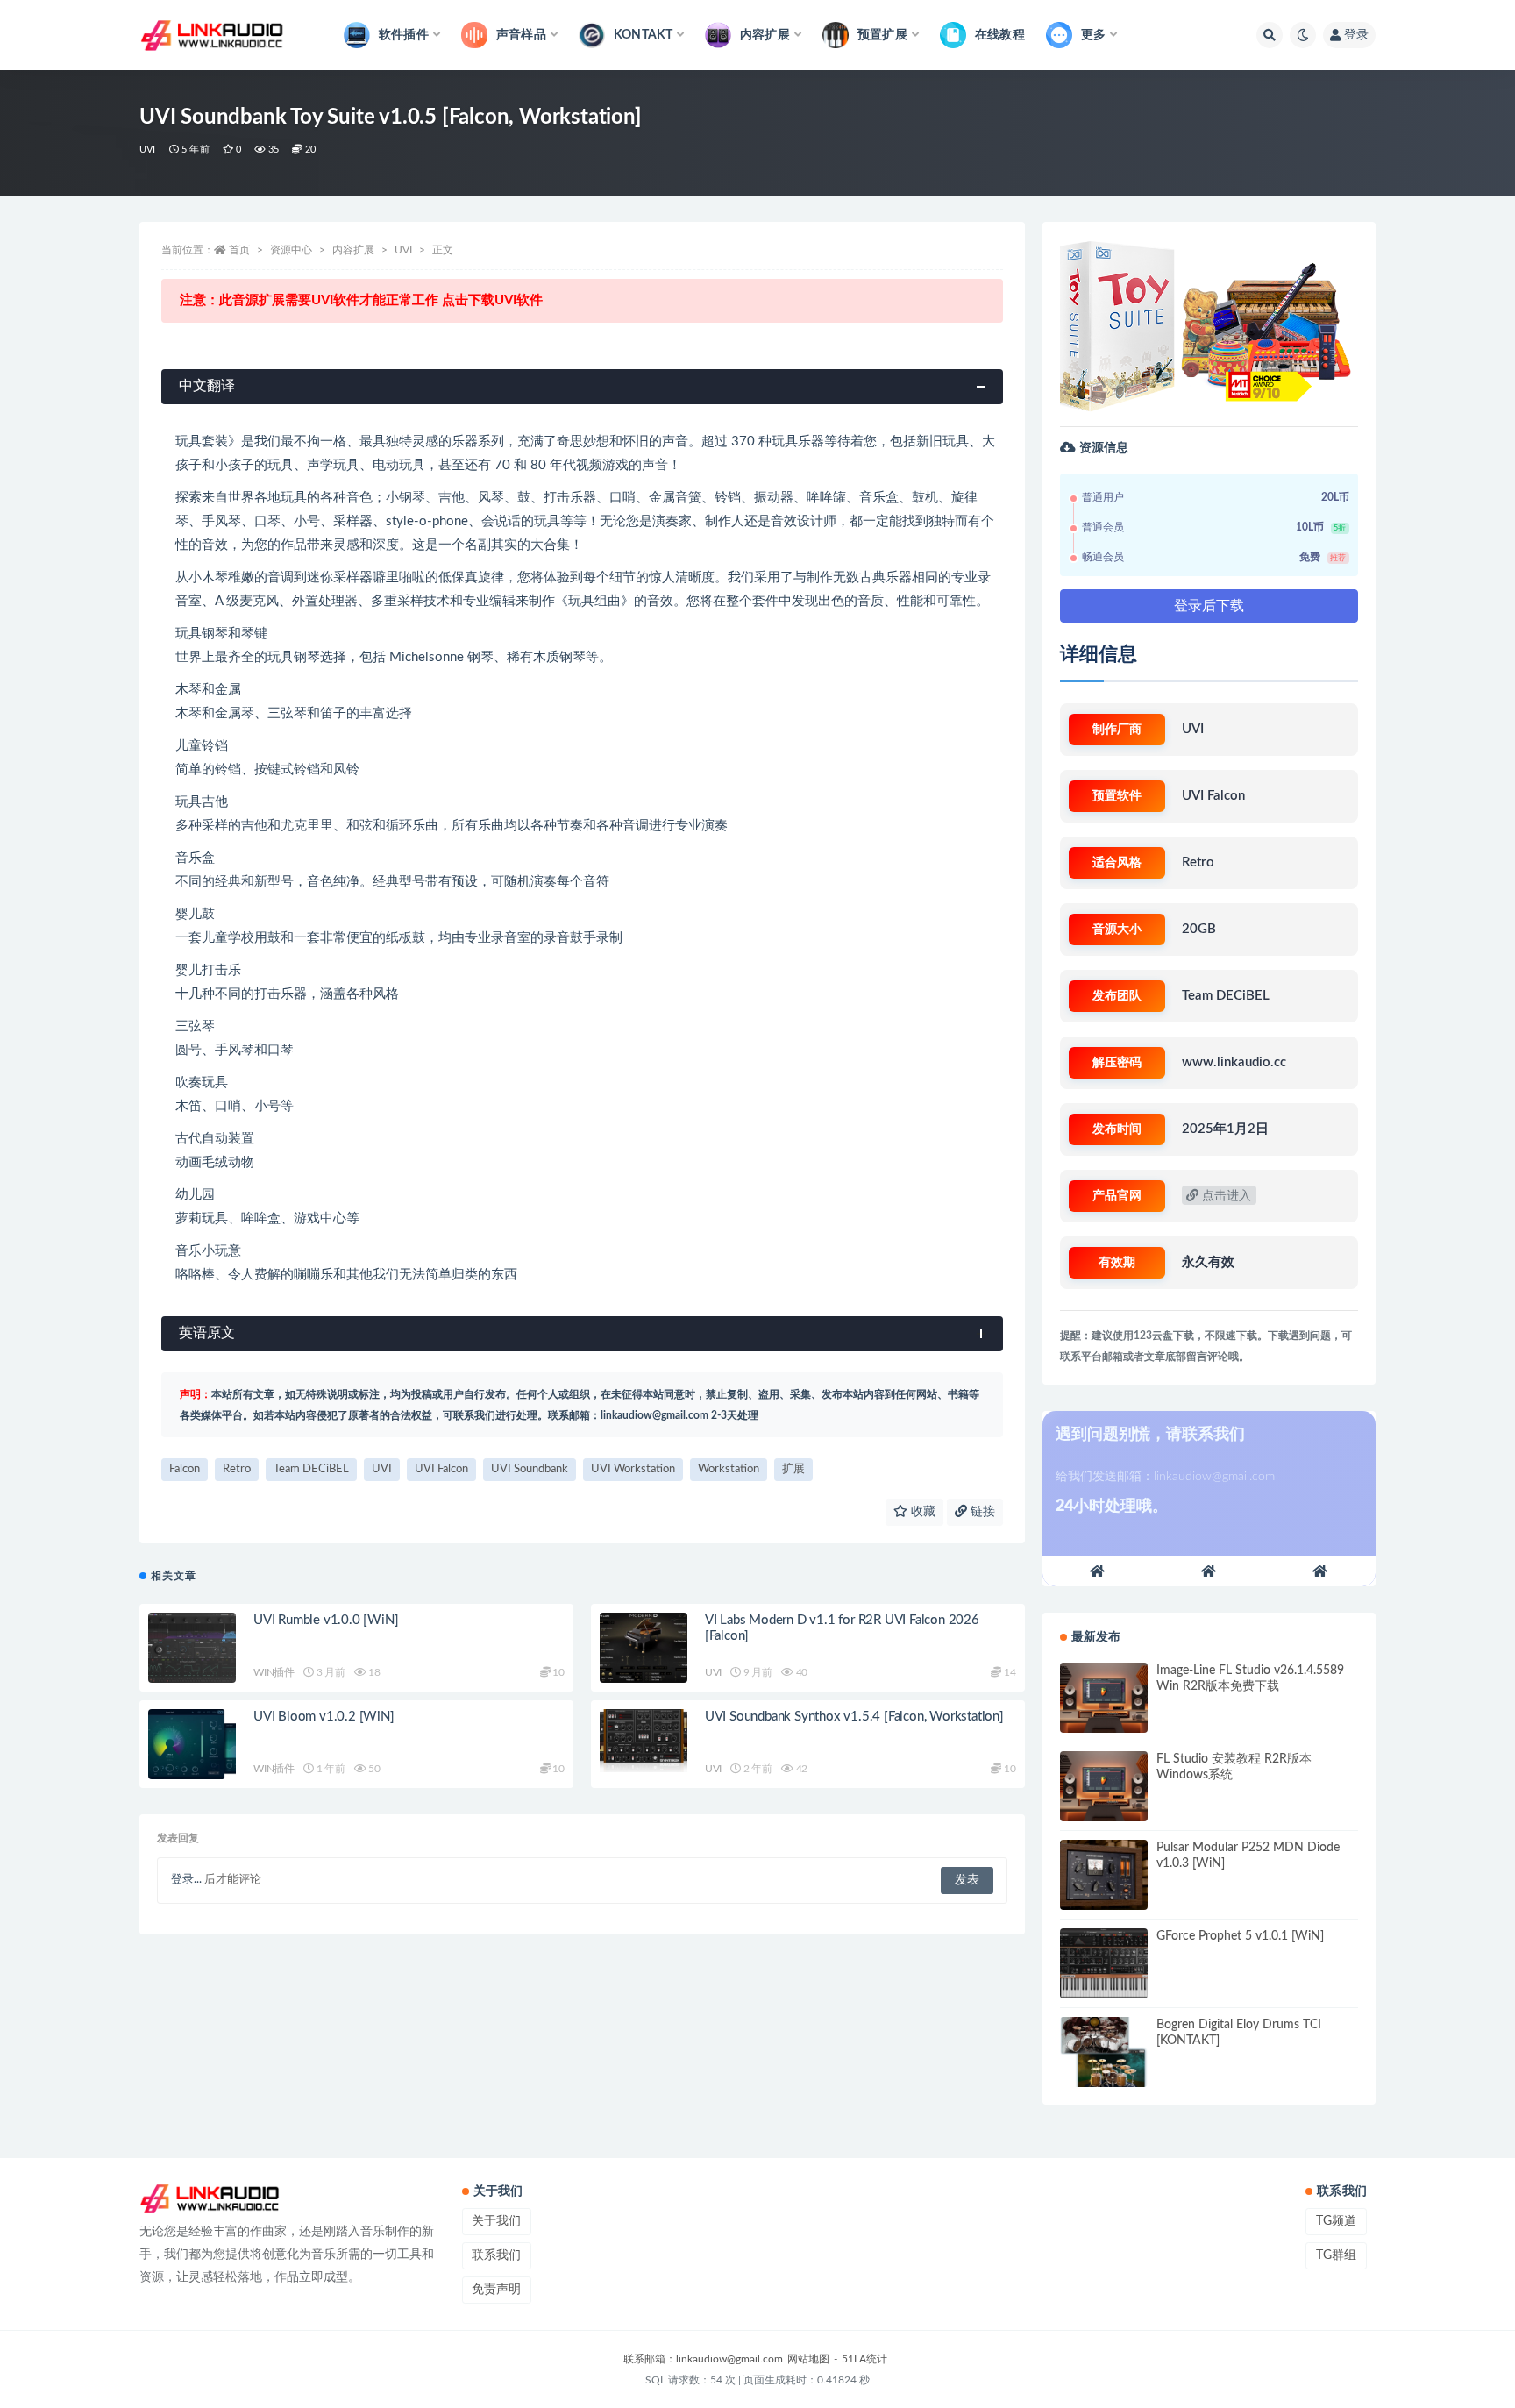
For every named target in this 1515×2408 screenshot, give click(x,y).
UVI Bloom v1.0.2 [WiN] (324, 1717)
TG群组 (1336, 2255)
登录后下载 (1209, 606)
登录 (1356, 35)
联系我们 (496, 2255)
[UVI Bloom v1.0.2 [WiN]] (192, 1744)
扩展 (793, 1469)
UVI (148, 150)
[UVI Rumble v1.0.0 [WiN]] (192, 1648)
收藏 (921, 1512)
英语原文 (207, 1333)
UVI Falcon (441, 1469)
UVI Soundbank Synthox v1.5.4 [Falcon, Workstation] (854, 1717)
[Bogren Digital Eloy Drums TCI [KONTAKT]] (1104, 2052)
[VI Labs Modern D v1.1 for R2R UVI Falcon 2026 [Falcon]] (644, 1648)
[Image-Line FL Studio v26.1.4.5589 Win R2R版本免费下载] (1104, 1698)
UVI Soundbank (530, 1469)
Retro (237, 1469)
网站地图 (808, 2359)
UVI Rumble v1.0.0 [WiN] (326, 1620)
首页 (239, 250)
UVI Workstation (633, 1469)
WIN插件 (274, 1672)
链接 (981, 1512)
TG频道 (1336, 2221)
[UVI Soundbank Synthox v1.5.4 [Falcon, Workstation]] (644, 1741)
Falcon (185, 1469)
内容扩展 (353, 250)
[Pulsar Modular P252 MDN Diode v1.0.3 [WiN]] (1104, 1875)
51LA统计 (864, 2359)
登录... (186, 1880)
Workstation (729, 1469)
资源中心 (291, 250)
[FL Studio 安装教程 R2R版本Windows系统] (1104, 1786)
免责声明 (496, 2290)
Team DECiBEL (311, 1469)
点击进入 (1225, 1196)
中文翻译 (207, 386)
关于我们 (496, 2221)
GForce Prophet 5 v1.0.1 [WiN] (1240, 1936)
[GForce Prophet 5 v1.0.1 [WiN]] (1104, 1963)
